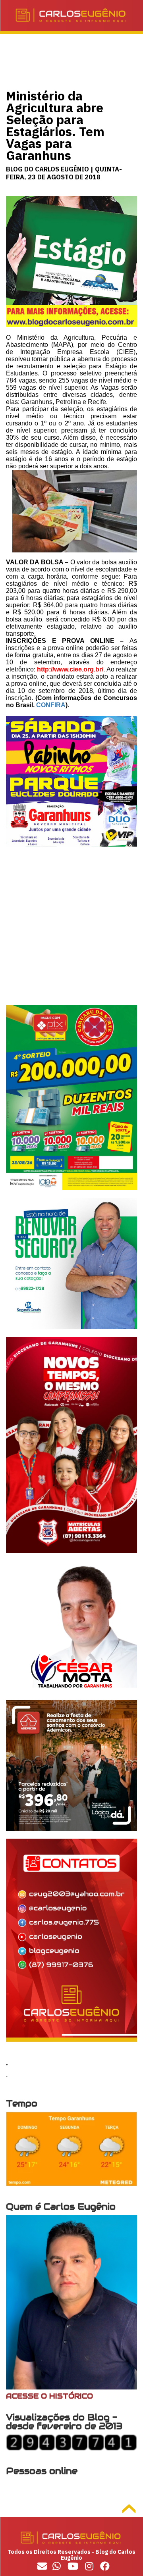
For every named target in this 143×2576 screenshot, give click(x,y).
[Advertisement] (71, 933)
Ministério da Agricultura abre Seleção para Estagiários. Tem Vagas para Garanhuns (55, 125)
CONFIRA (51, 705)
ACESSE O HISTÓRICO (49, 2396)
